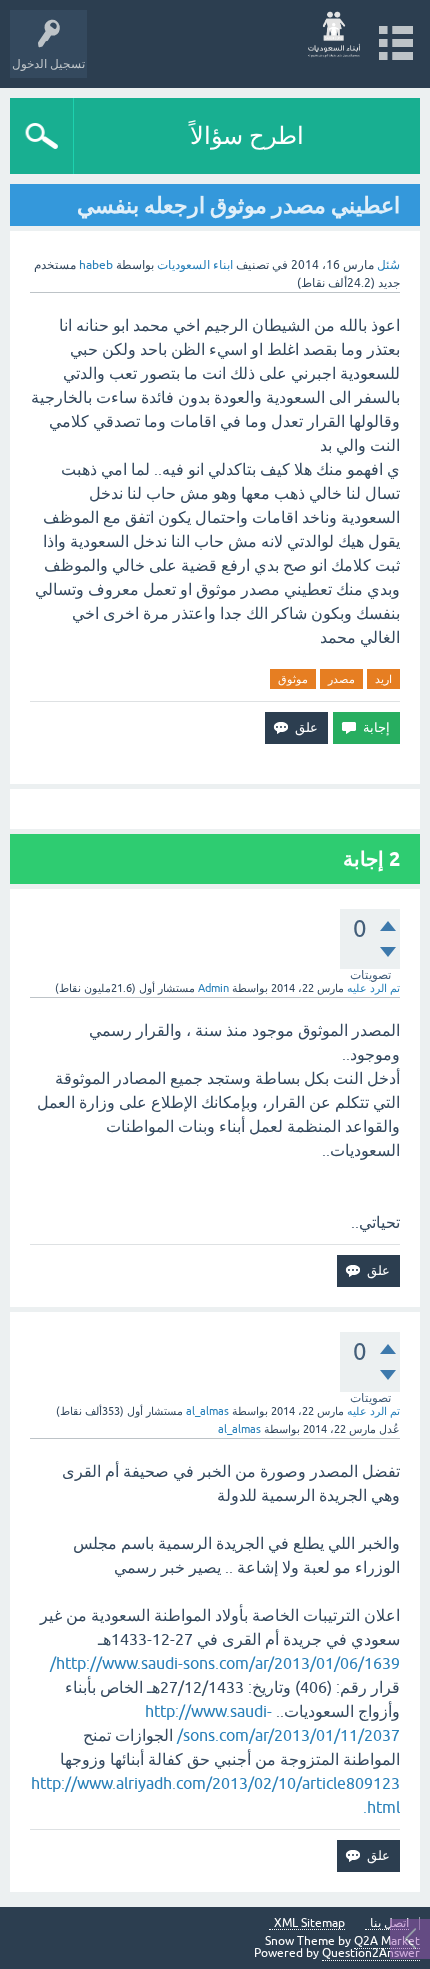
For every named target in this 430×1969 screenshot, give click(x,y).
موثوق (293, 679)
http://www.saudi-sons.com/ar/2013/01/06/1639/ (225, 1663)
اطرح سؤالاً (247, 135)
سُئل (388, 265)
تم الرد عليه (373, 988)
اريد (383, 679)
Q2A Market (387, 1941)
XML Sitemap (309, 1923)
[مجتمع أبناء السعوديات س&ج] (334, 34)
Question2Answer (371, 1953)
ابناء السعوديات (195, 265)
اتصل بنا (389, 1923)
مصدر (341, 679)
